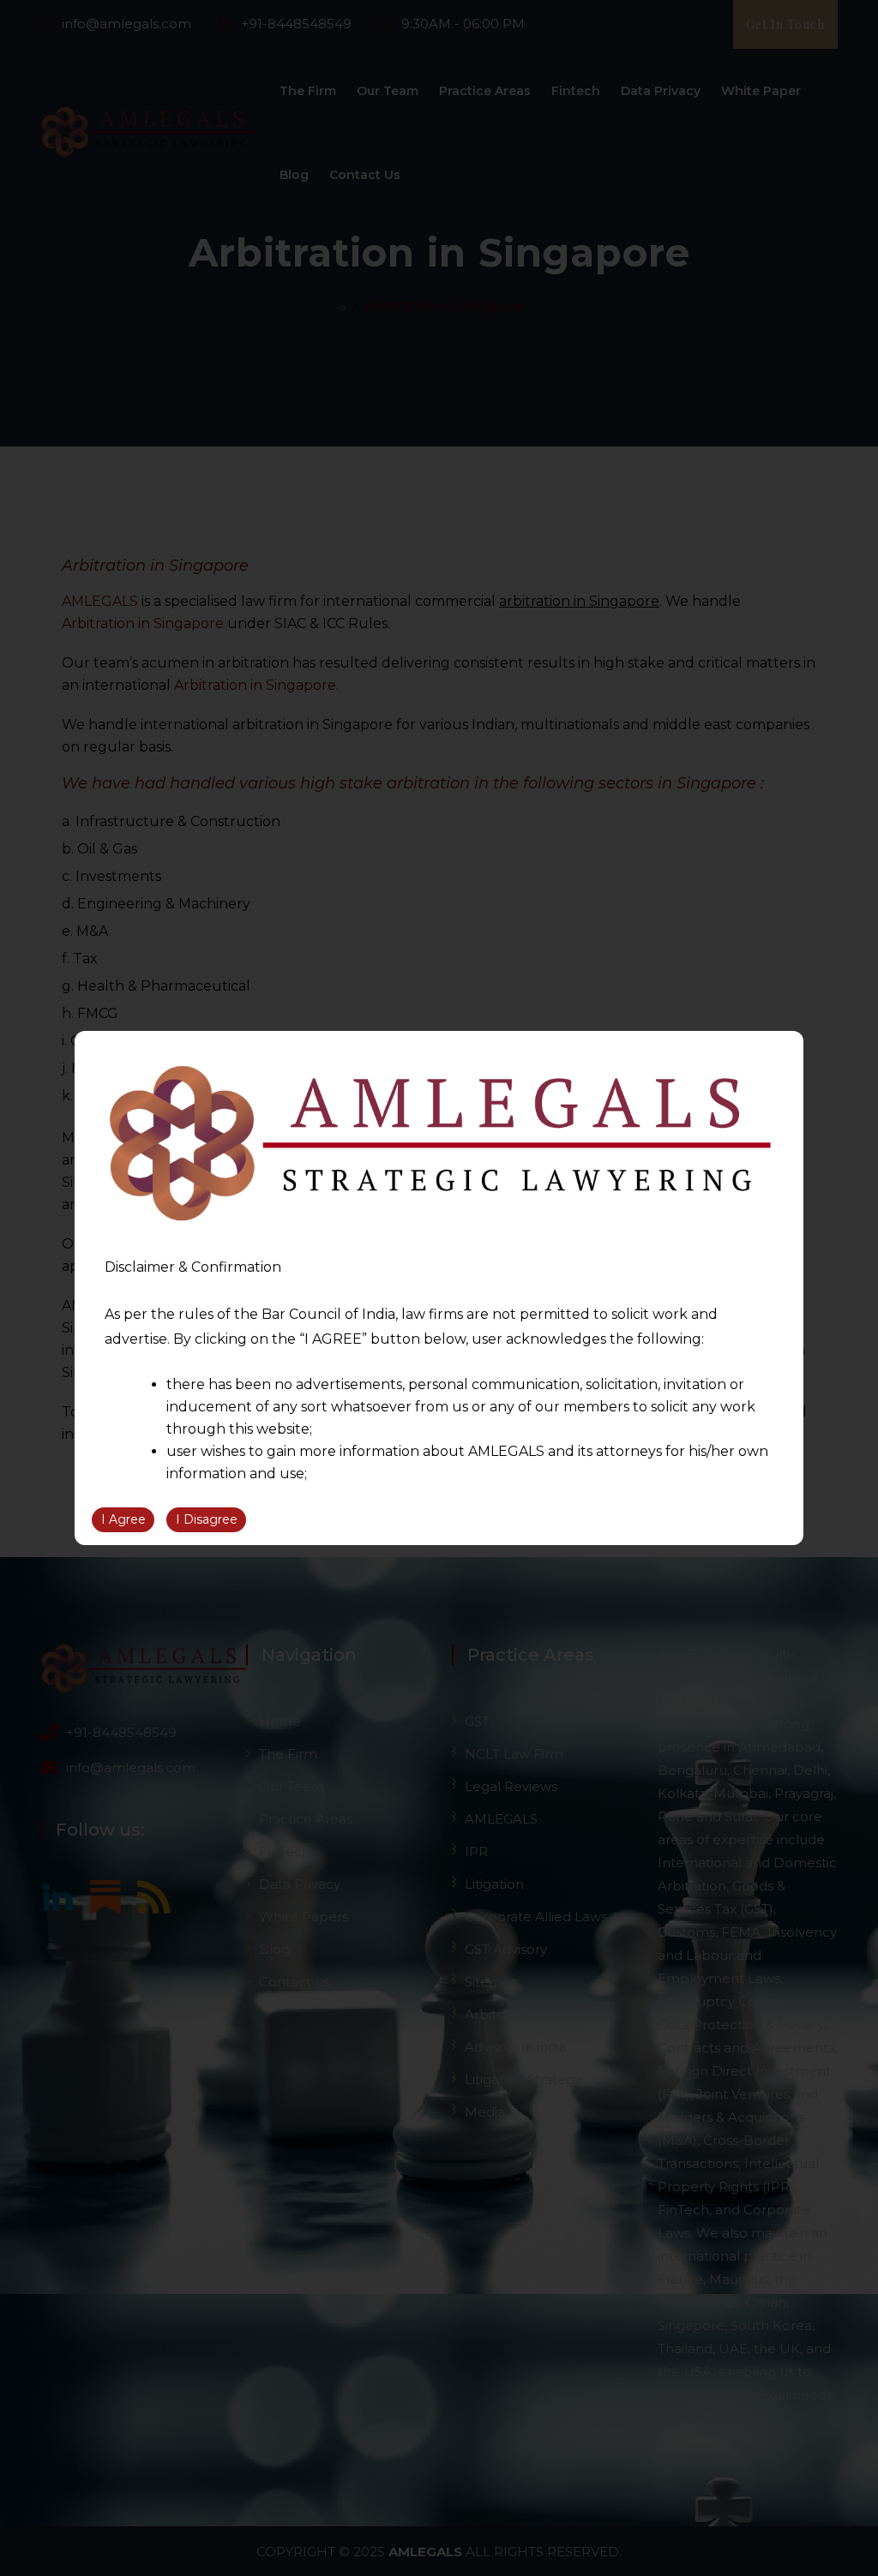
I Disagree (207, 1519)
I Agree (123, 1519)
